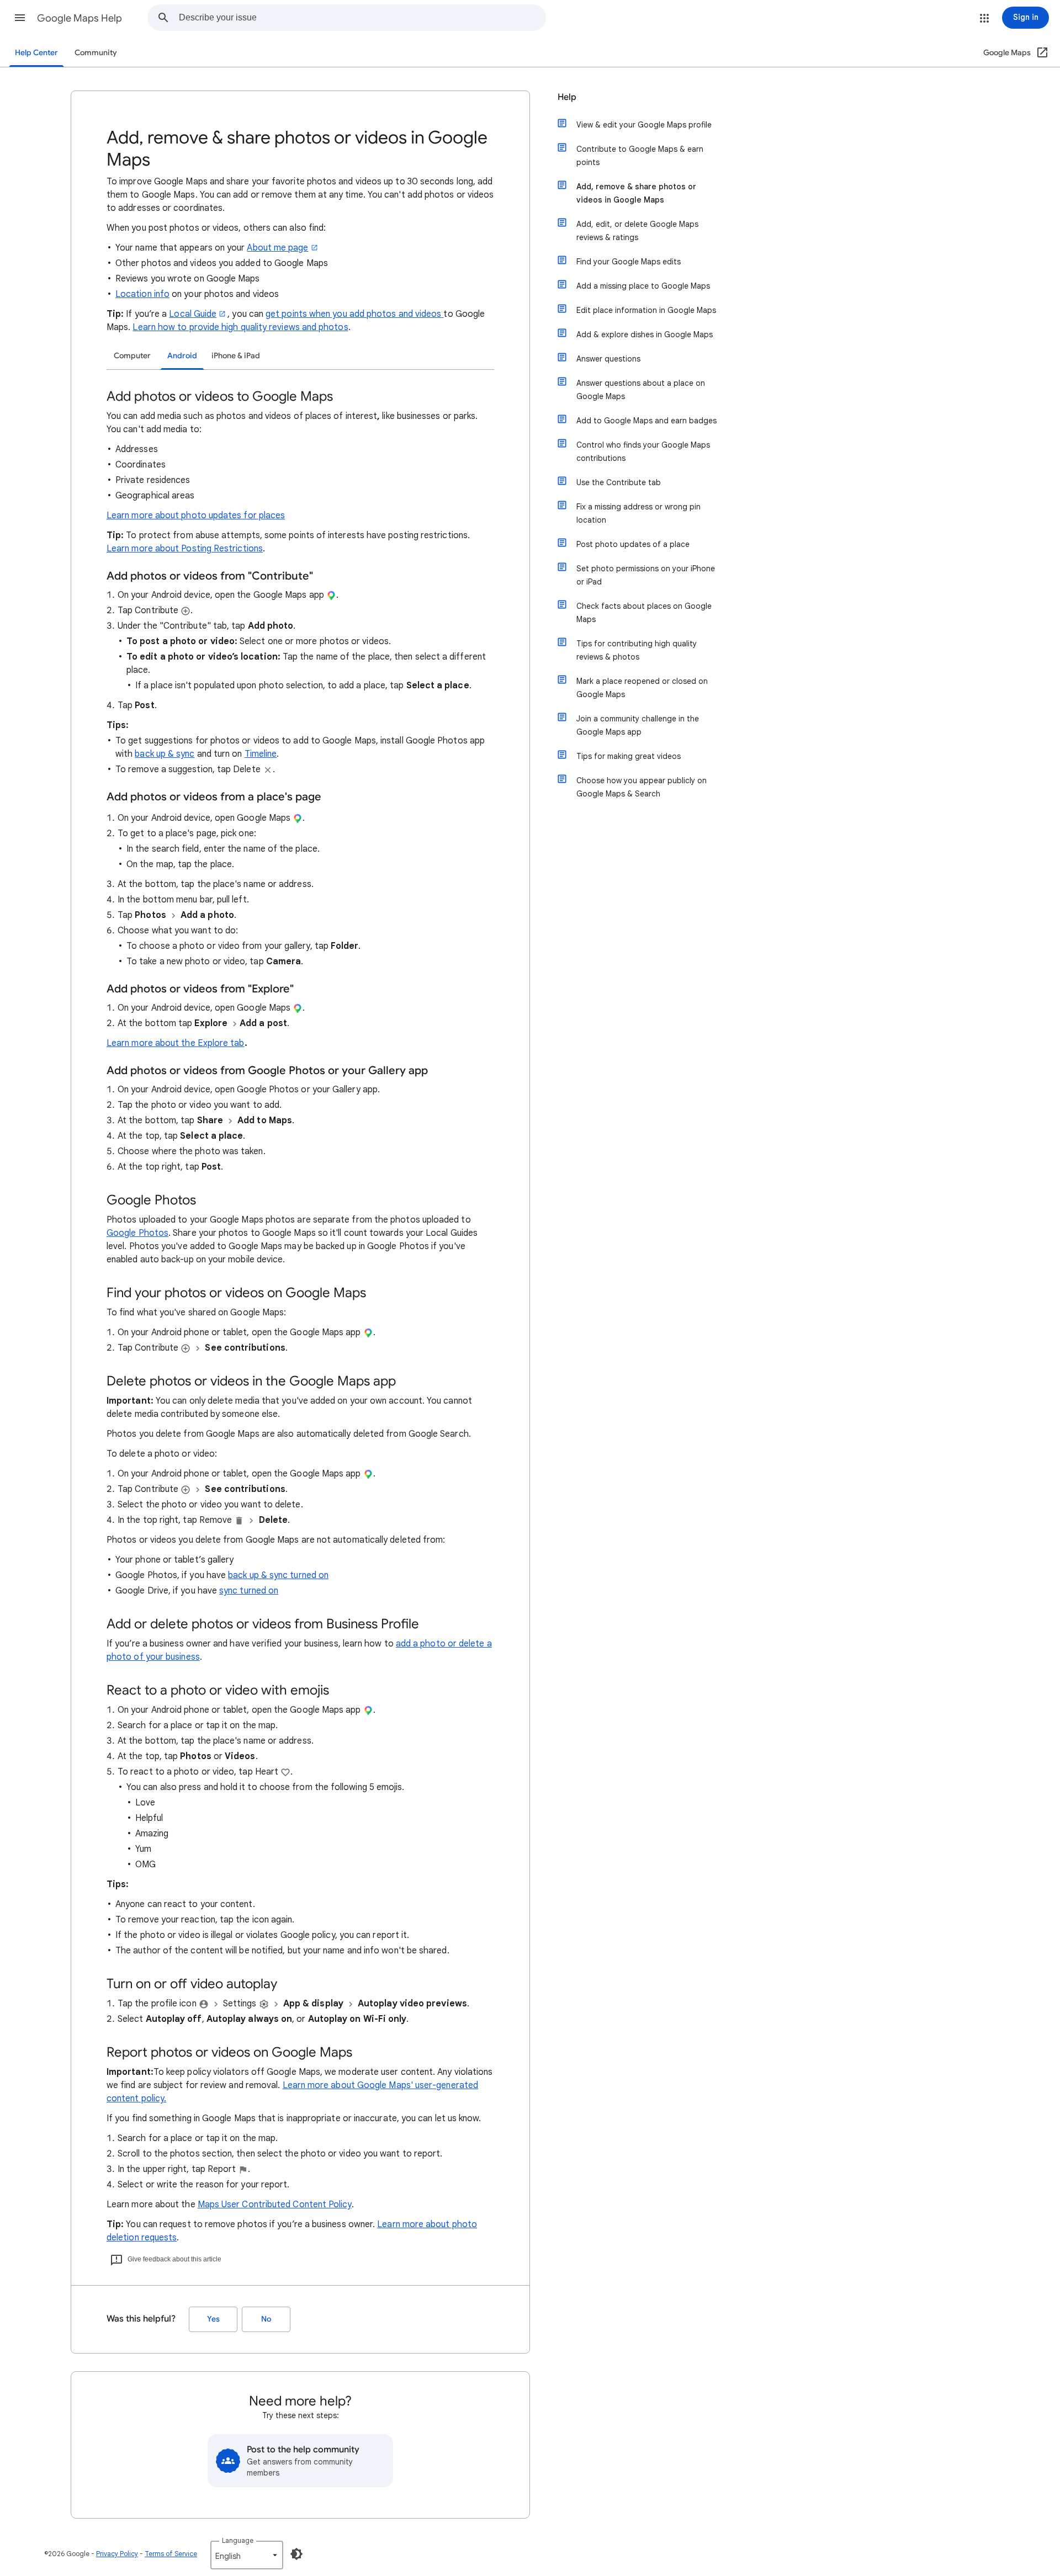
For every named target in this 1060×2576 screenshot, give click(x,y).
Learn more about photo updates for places (196, 516)
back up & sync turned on (278, 1575)
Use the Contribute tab (619, 482)
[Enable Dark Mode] (296, 2554)
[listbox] (247, 2555)
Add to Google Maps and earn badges (646, 421)
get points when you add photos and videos (353, 314)
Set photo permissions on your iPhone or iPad (646, 575)
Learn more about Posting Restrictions (185, 549)
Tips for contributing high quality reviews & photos (637, 650)
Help (567, 97)
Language (238, 2540)
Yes (213, 2319)
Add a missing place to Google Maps (643, 286)
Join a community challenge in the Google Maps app (638, 725)
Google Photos (137, 1233)
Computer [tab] (132, 356)
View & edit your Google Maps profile (644, 125)
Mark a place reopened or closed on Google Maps (642, 688)
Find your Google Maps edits (629, 262)
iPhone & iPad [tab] (236, 356)
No (266, 2319)
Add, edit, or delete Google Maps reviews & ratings (637, 231)
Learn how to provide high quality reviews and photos (240, 327)
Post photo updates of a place (633, 544)
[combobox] (362, 18)
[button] (20, 18)
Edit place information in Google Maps (646, 310)
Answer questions (608, 359)
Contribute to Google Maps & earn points (640, 156)
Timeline (261, 754)
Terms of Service (171, 2554)
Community (96, 53)
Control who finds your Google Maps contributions (643, 452)
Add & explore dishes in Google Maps (645, 334)
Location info (142, 294)
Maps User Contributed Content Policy (275, 2205)
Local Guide (193, 314)
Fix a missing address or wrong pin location (638, 513)
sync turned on (249, 1591)
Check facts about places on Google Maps (644, 613)
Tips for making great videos (629, 756)
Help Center (36, 53)
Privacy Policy (117, 2554)
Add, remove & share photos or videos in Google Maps (636, 193)
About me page (277, 248)
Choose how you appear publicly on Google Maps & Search (642, 787)
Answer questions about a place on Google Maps (641, 390)
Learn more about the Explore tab (176, 1043)
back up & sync (165, 754)
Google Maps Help (79, 18)
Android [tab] (182, 356)
